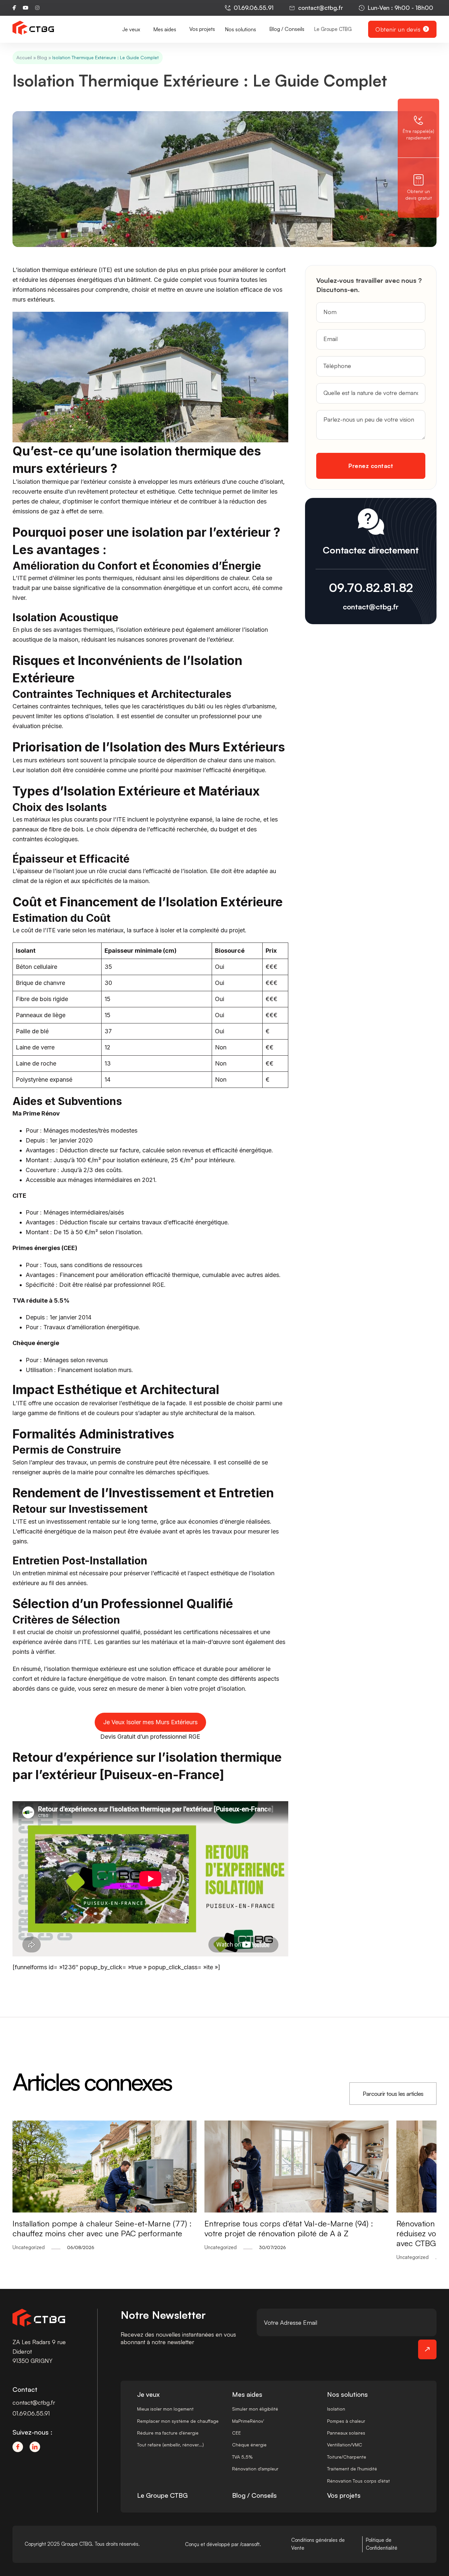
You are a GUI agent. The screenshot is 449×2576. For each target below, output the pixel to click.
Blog (42, 57)
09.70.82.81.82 (371, 588)
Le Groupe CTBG (333, 29)
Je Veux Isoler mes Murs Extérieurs (150, 1722)
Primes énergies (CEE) (45, 1248)
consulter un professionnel (200, 716)
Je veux (148, 2394)
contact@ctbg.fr (371, 607)
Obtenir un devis (398, 29)
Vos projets (202, 29)
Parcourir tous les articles (393, 2094)
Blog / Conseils (287, 29)
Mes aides (247, 2394)
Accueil (24, 57)
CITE (19, 1196)
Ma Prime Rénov (36, 1113)
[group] (238, 2191)
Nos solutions (347, 2394)
